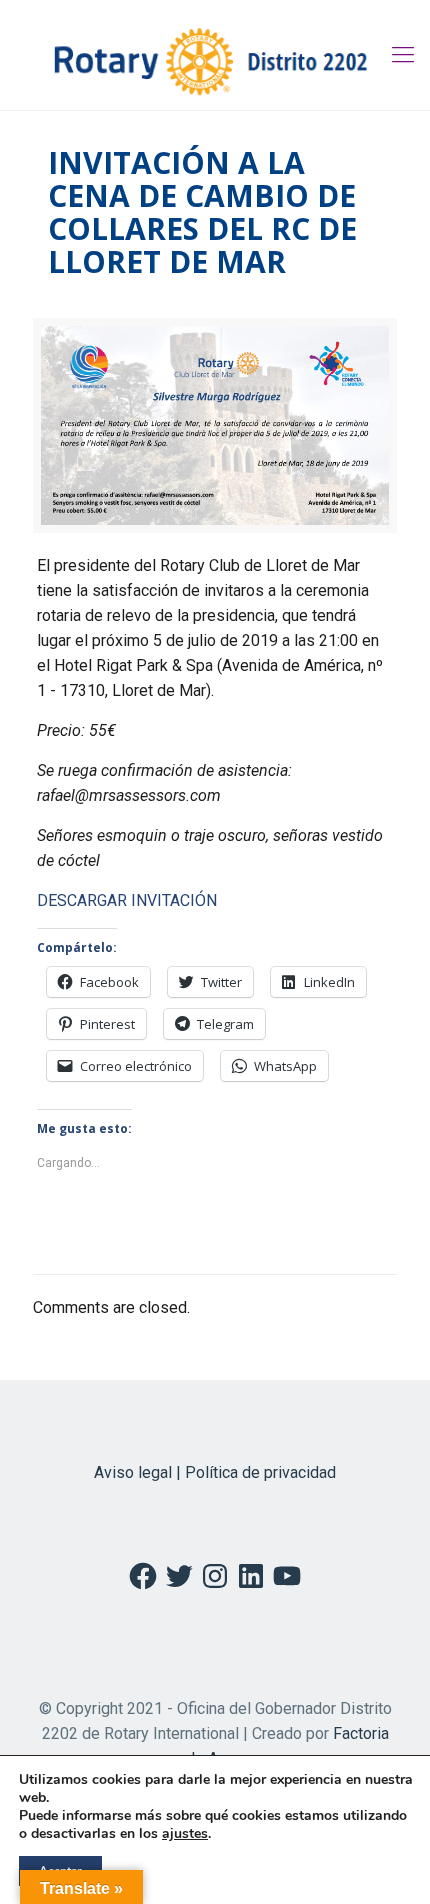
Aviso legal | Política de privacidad (215, 1472)
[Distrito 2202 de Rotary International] (215, 55)
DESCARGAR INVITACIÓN (127, 900)
